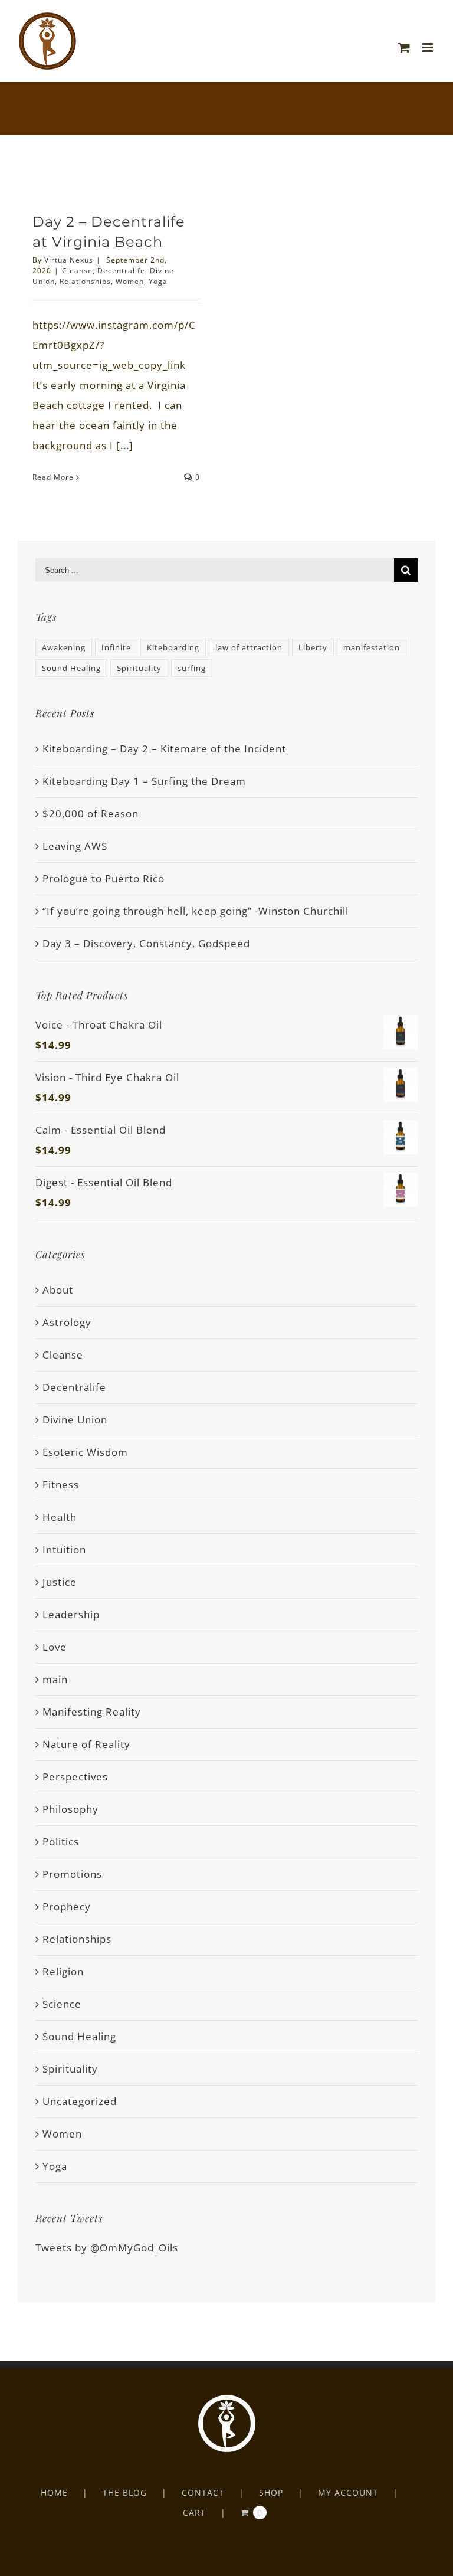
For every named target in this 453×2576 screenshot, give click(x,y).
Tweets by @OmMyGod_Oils (107, 2248)
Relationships (85, 281)
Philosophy (70, 1809)
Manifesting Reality (92, 1712)
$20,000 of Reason (91, 814)
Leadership (71, 1614)
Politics (61, 1842)
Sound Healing (71, 668)
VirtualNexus (69, 260)
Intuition (64, 1549)
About (58, 1290)
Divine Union (75, 1420)
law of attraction (249, 647)
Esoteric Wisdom (85, 1452)
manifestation (372, 647)
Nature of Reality (86, 1744)
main (55, 1679)
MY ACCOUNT (348, 2492)
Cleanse (77, 271)
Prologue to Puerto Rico (104, 878)
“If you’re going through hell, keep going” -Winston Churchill (196, 911)
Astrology (67, 1322)
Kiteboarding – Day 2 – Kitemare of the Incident (164, 749)
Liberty (313, 647)
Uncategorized (80, 2101)
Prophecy (67, 1906)
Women (130, 281)
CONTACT (203, 2492)
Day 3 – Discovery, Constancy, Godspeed (146, 943)
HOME (54, 2492)
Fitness (61, 1485)
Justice (60, 1582)
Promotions (72, 1874)
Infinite (116, 647)
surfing (192, 668)
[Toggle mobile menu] (429, 48)
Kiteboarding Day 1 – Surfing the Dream (144, 781)
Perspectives (75, 1777)
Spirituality (139, 668)
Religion (63, 1971)
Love (55, 1647)
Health (60, 1517)
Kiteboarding (173, 647)
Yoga (158, 281)
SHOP (271, 2492)
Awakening (64, 647)
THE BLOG (125, 2492)
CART (194, 2513)
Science (62, 2004)
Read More (53, 477)
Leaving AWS (75, 846)
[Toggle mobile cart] (404, 48)
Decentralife (121, 271)
